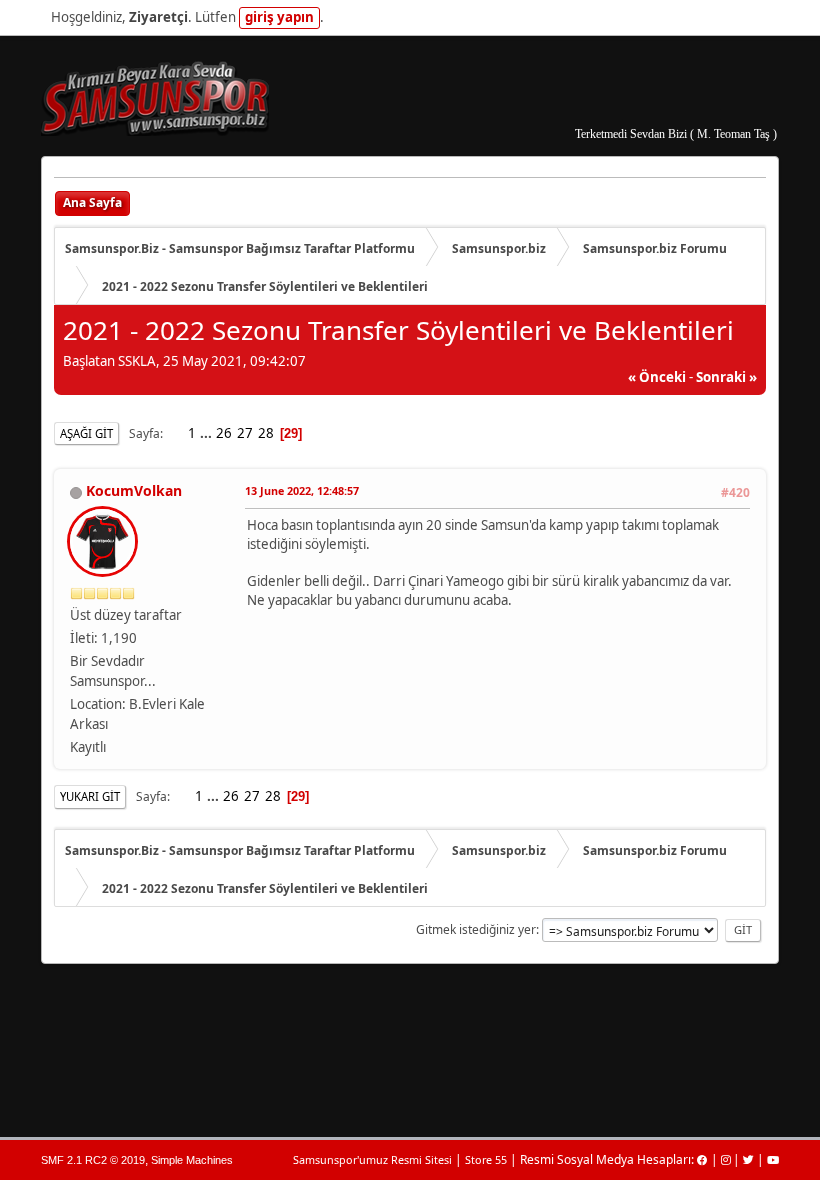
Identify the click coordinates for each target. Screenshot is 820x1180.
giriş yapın (279, 17)
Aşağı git (86, 433)
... (207, 433)
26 (224, 433)
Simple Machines (192, 1160)
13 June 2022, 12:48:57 (302, 490)
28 (266, 433)
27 (245, 433)
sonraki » (726, 377)
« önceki (657, 377)
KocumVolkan (134, 490)
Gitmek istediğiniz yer (476, 929)
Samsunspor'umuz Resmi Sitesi (372, 1159)
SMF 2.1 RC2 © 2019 (93, 1160)
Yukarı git (90, 796)
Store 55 (486, 1159)
